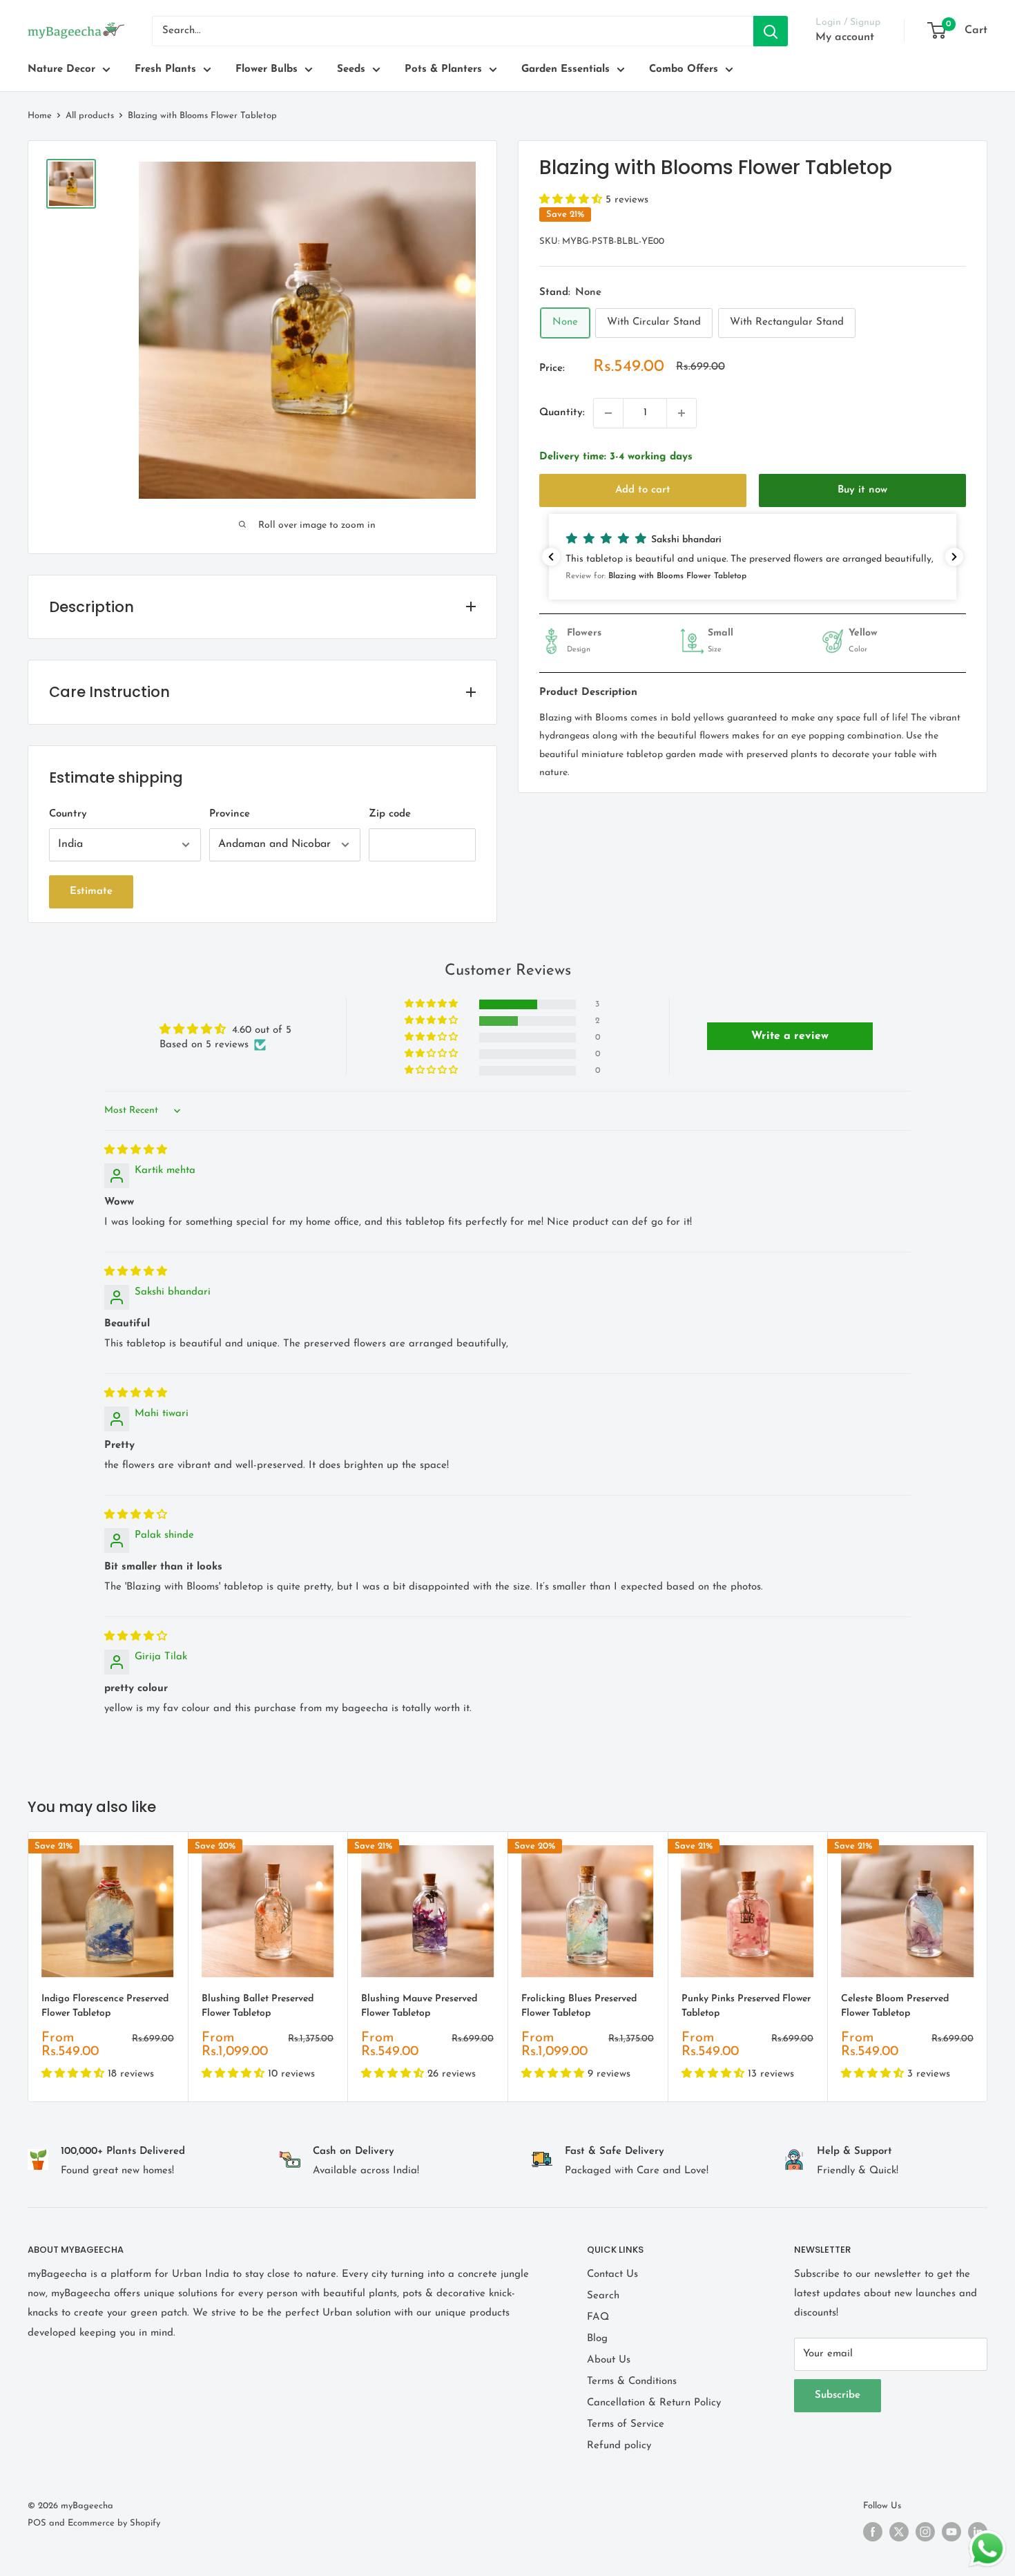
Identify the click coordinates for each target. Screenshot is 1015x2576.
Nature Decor (61, 69)
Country (68, 814)
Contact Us (612, 2274)
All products (90, 116)
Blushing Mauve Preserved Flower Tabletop (419, 2006)
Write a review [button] (790, 1036)
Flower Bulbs (267, 69)
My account (845, 37)
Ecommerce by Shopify (114, 2523)
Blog (597, 2339)
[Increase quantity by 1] (681, 413)
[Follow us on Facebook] (873, 2532)
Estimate (91, 891)
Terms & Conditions (632, 2382)
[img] (136, 1151)
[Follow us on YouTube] (951, 2532)
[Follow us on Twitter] (899, 2532)
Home (40, 116)
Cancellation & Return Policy (654, 2403)
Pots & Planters (443, 69)
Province (230, 814)
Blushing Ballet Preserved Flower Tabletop (258, 2006)
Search (603, 2296)
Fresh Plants (165, 69)
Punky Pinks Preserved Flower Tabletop (746, 2006)
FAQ (598, 2317)
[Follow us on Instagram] (925, 2532)
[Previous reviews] (551, 557)
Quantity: (562, 413)
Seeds (351, 69)
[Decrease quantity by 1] (608, 413)
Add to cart (643, 490)
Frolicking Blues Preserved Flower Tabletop (579, 2006)
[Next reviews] (954, 557)
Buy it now (862, 490)
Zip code (390, 814)
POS (37, 2523)
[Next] (988, 1967)
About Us (609, 2360)
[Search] (771, 31)
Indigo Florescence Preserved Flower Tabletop (105, 2006)
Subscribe (838, 2395)
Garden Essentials (565, 69)
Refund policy (619, 2446)
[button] (572, 200)
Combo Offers (684, 69)
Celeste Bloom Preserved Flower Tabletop (895, 2006)
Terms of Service (626, 2424)
